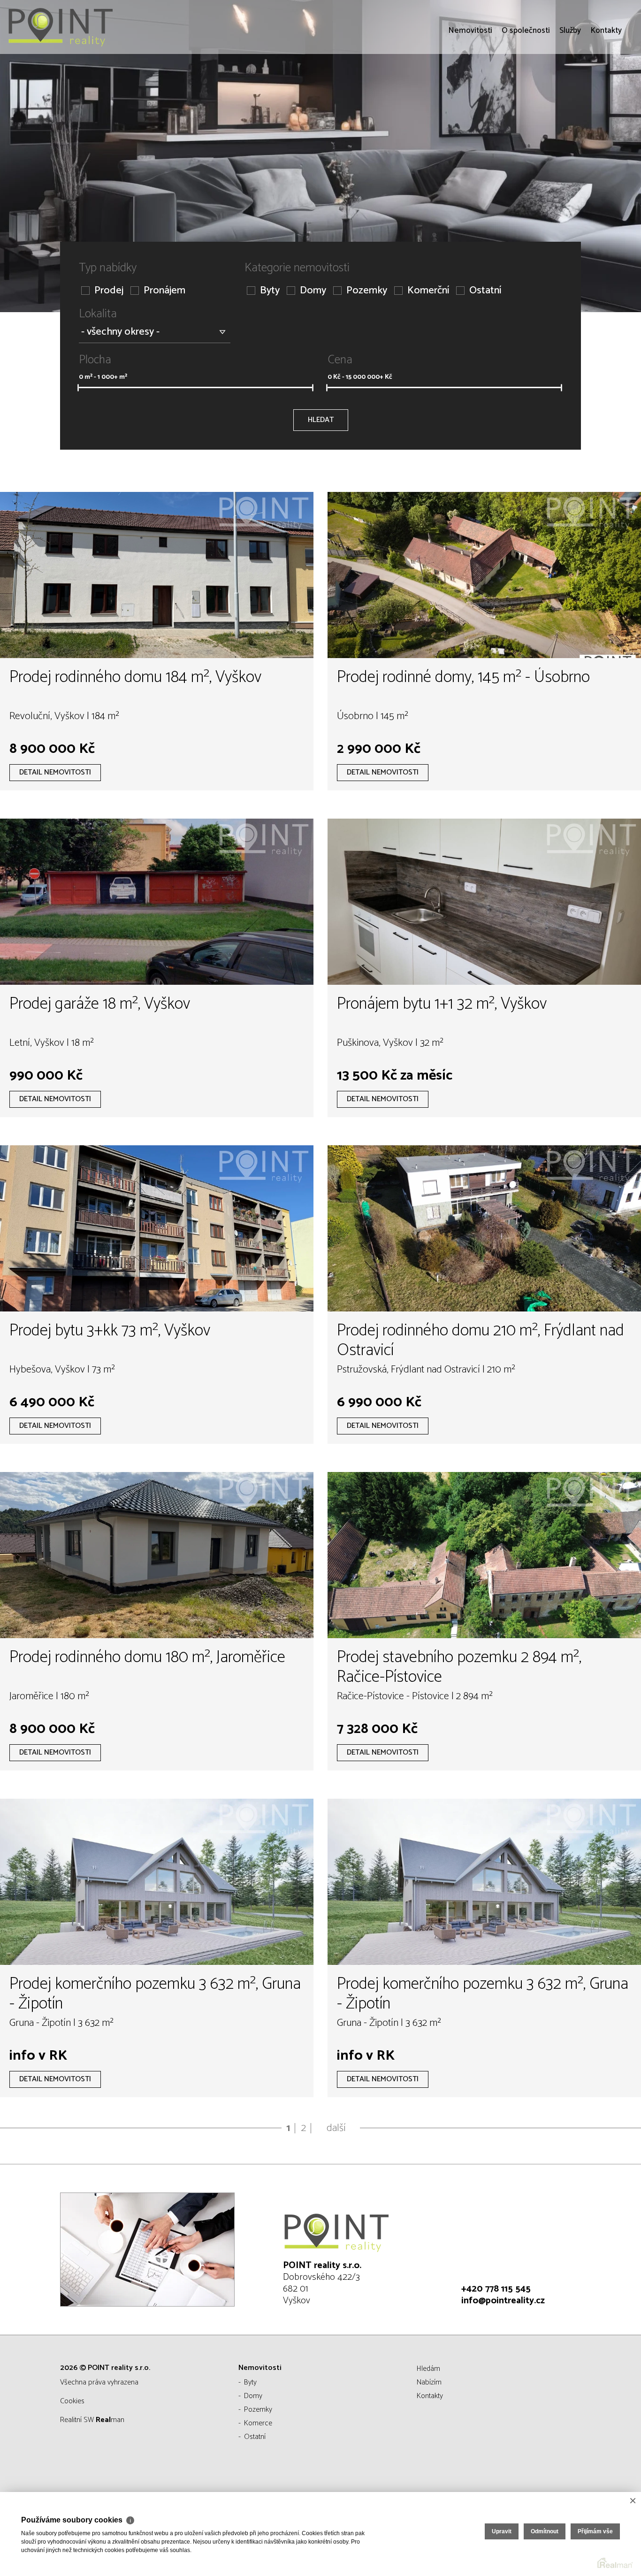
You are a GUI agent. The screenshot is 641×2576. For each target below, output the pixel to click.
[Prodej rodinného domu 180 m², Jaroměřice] (157, 1555)
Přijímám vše (595, 2531)
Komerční (428, 291)
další (336, 2128)
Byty (270, 291)
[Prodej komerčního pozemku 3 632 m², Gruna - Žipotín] (157, 1882)
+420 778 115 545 (496, 2289)
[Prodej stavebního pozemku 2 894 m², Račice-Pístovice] (484, 1555)
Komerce (258, 2423)
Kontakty (606, 84)
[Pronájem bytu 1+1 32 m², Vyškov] (484, 902)
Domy (313, 291)
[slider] (78, 388)
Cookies (72, 2401)
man (110, 2420)
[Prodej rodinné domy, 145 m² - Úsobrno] (484, 575)
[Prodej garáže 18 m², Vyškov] (157, 902)
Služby (570, 84)
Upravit (502, 2531)
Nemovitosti (470, 84)
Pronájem (164, 291)
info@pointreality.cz (503, 2301)
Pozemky (367, 291)
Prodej (109, 291)
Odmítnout (545, 2531)
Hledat (321, 420)
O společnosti (526, 84)
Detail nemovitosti (55, 772)
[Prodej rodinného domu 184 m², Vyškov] (157, 575)
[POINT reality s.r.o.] (77, 27)
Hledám (428, 2369)
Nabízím (429, 2382)
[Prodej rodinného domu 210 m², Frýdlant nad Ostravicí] (484, 1228)
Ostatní (485, 291)
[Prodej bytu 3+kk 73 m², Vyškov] (157, 1228)
